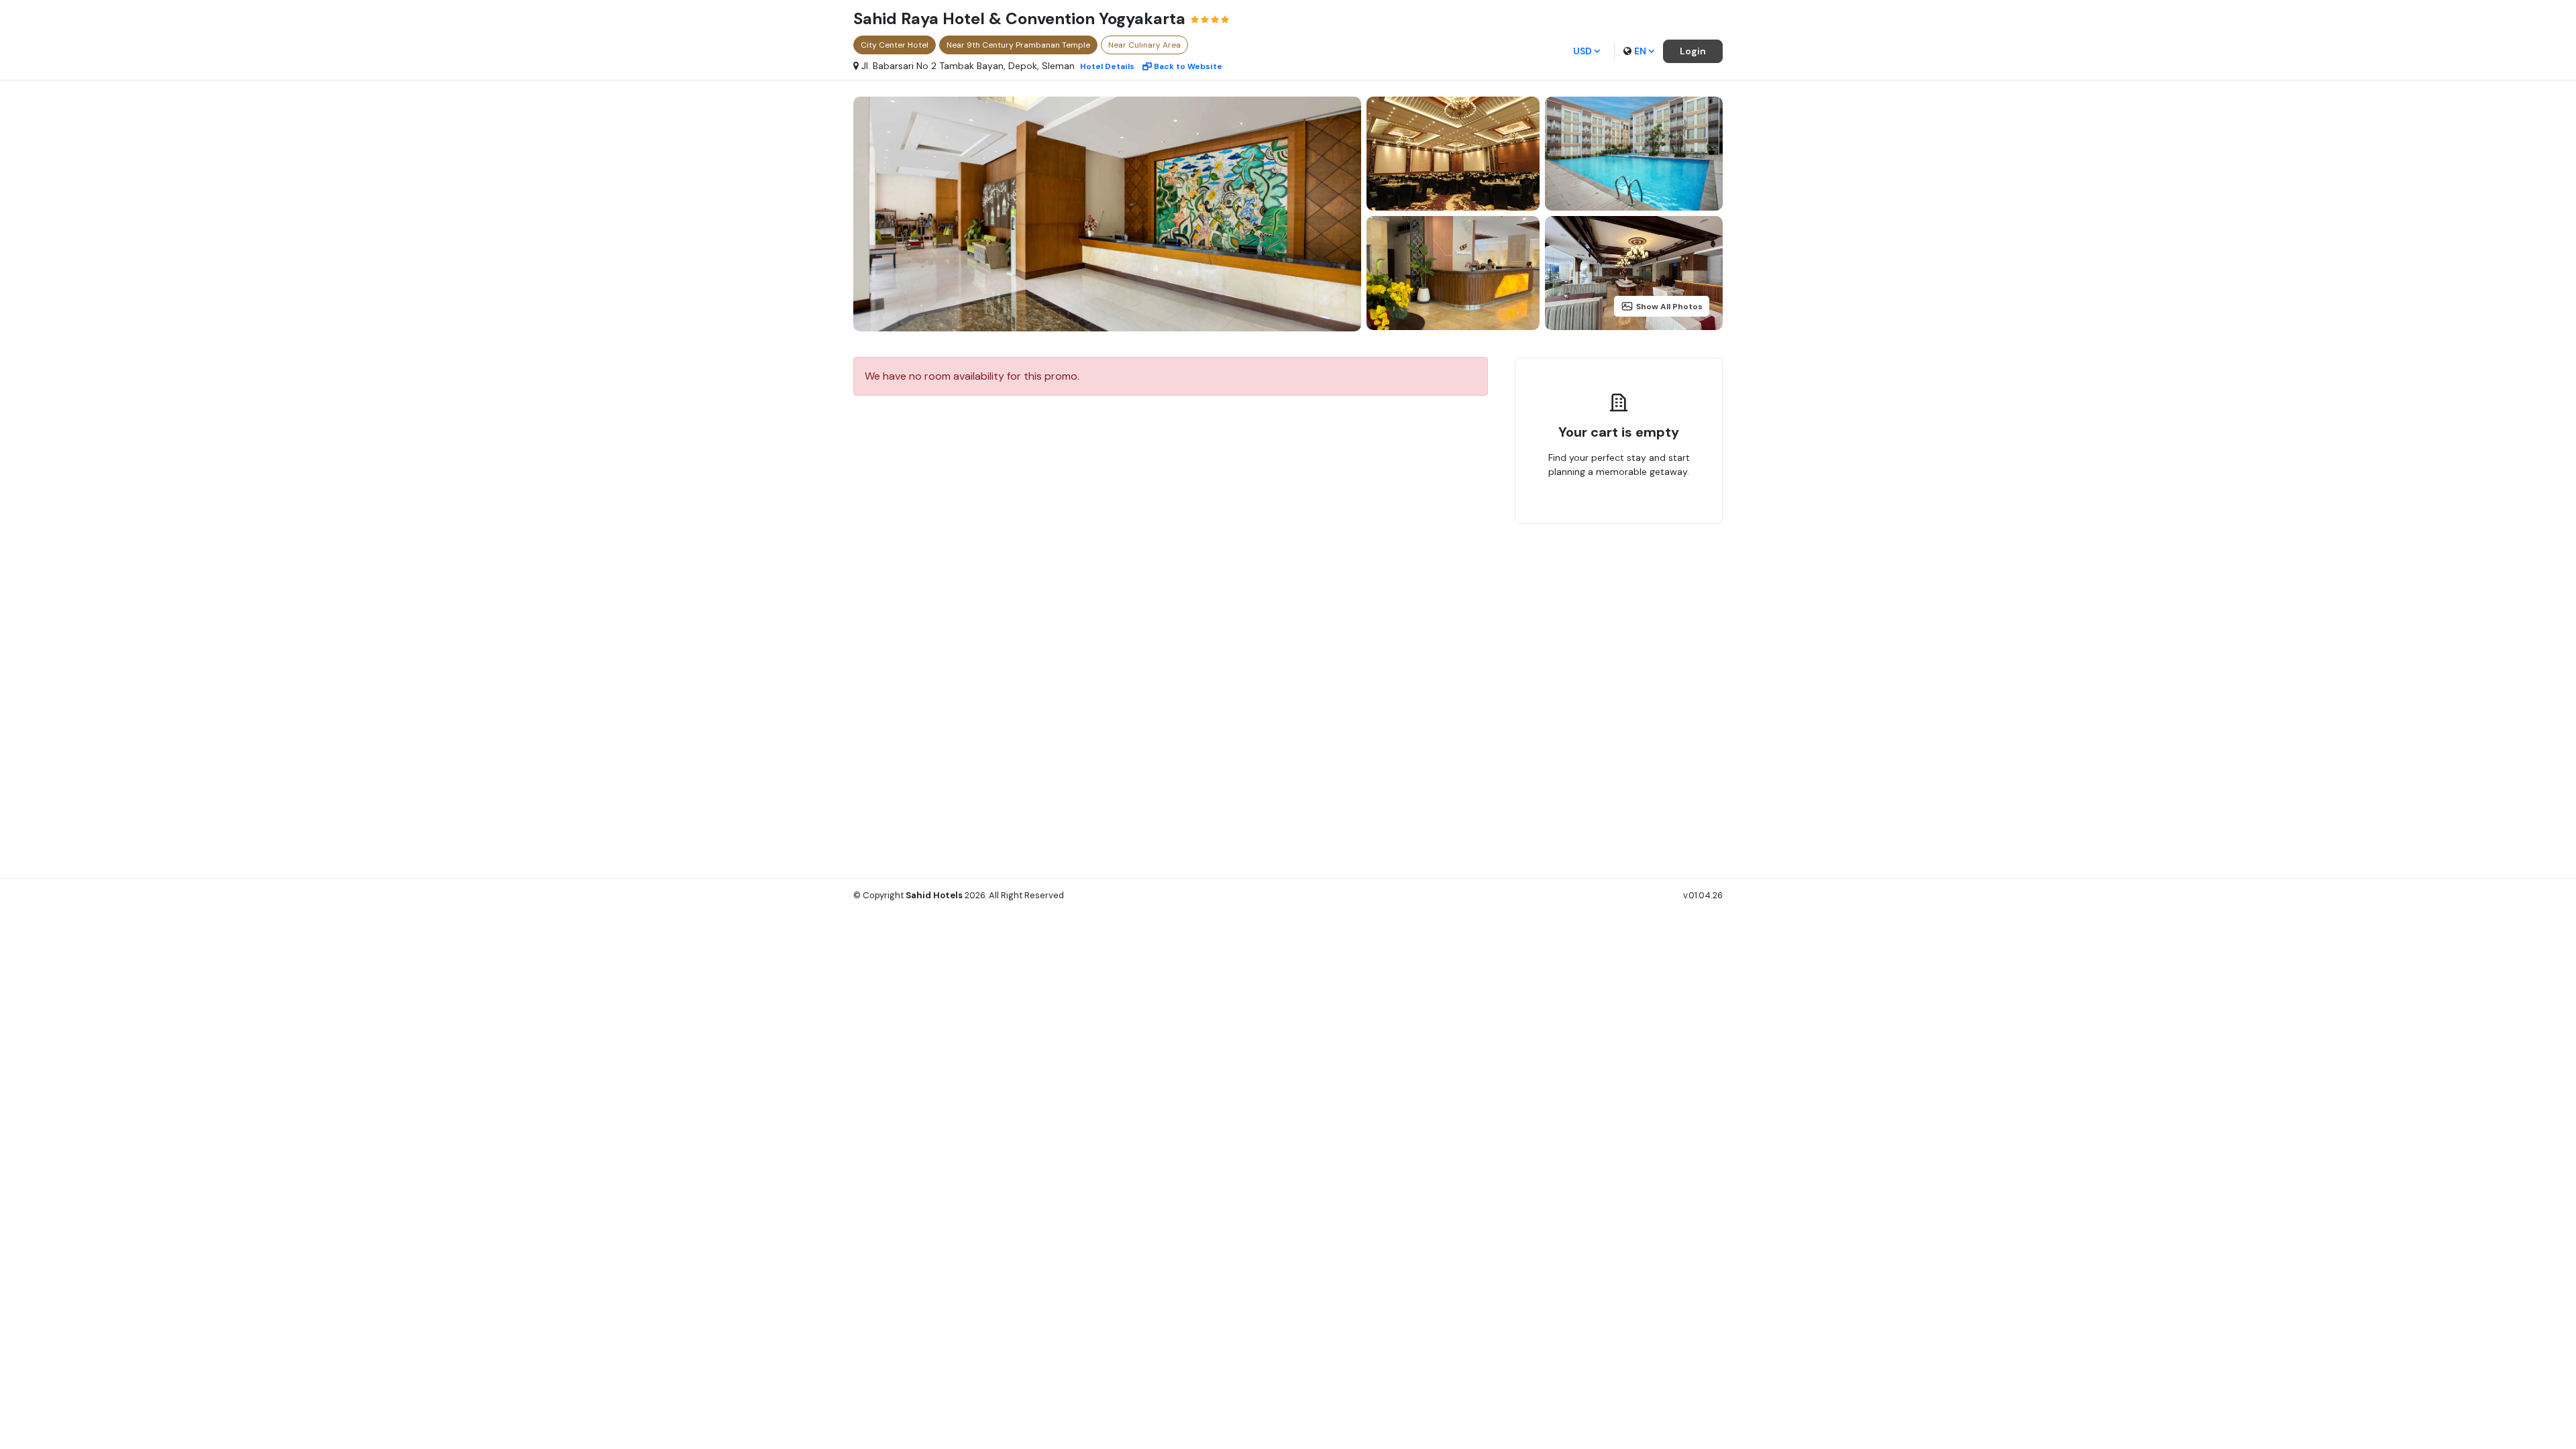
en (1640, 51)
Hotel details (1107, 66)
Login (1693, 51)
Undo (1650, 514)
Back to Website (1188, 66)
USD (1582, 51)
